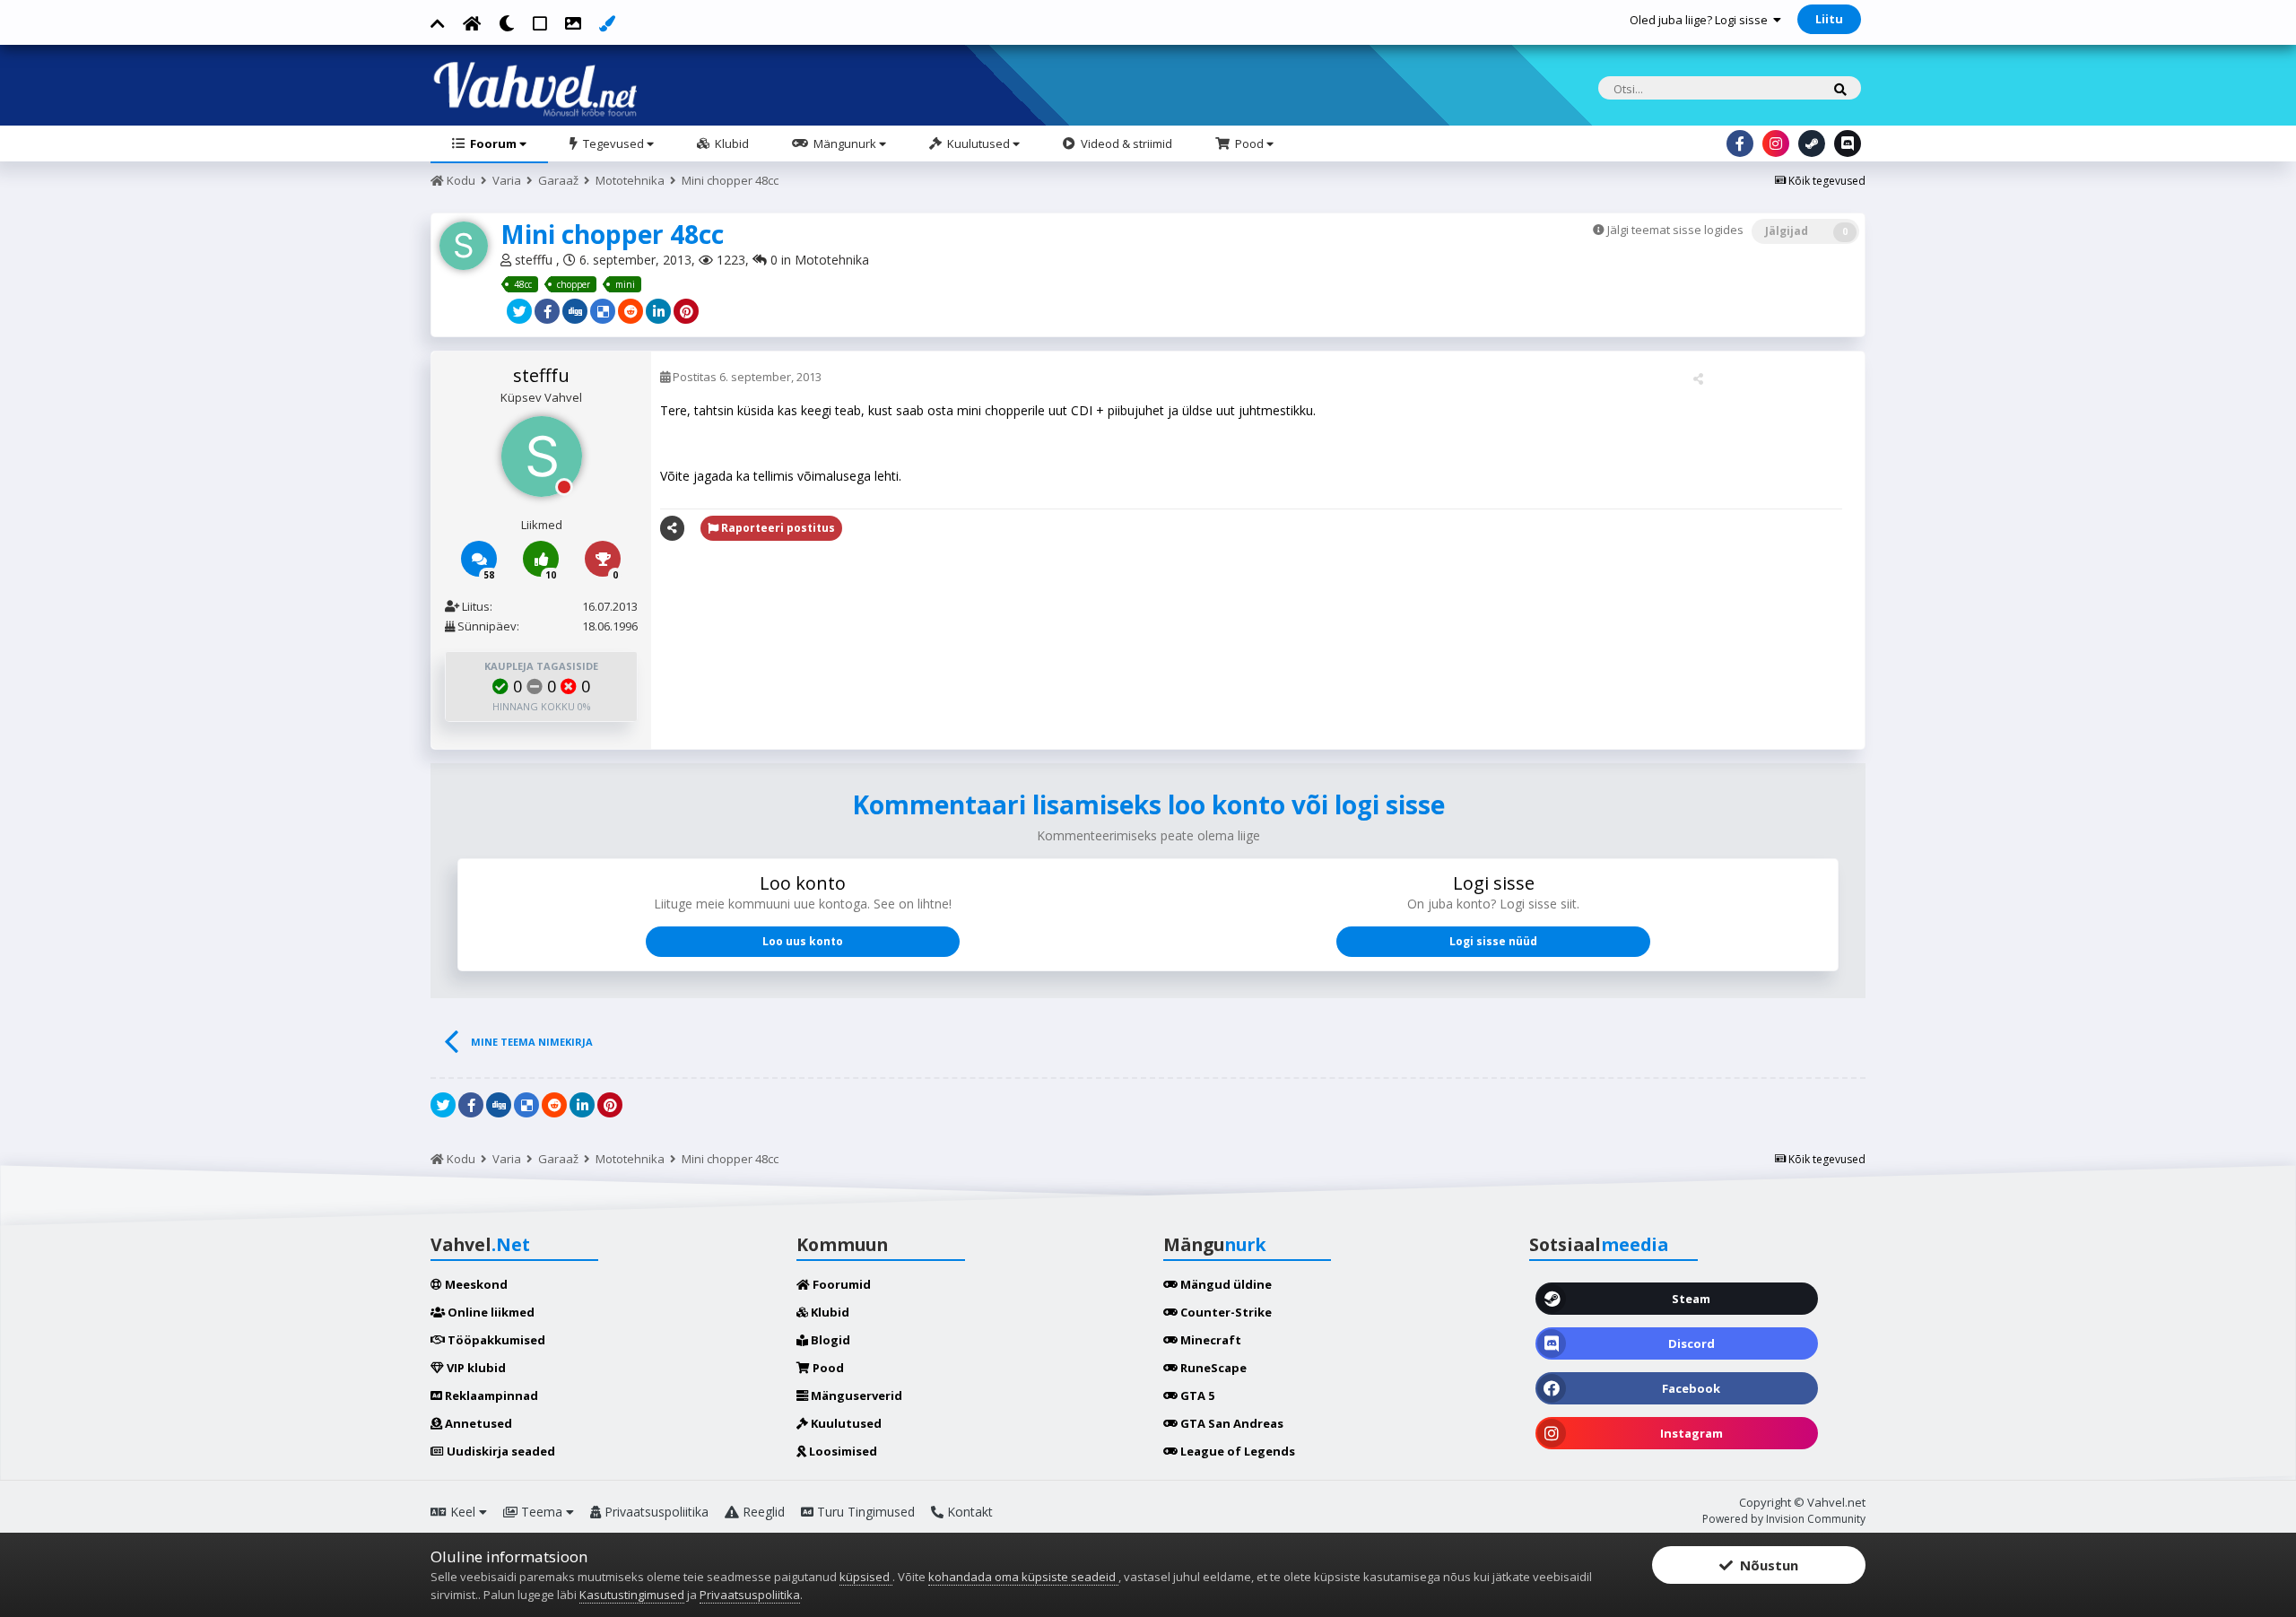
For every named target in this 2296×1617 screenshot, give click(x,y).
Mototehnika (832, 260)
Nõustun (1765, 1565)
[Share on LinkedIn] (658, 311)
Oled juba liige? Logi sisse (1701, 20)
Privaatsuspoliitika (655, 1512)
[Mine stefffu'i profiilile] (464, 246)
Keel (463, 1512)
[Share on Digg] (575, 311)
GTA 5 (1196, 1395)
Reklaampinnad (490, 1395)
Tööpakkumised (495, 1340)
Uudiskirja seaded (500, 1451)
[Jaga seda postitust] (1698, 378)
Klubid (731, 143)
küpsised (866, 1577)
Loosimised (842, 1451)
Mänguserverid (855, 1395)
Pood (1249, 143)
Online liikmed (490, 1312)
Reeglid (762, 1512)
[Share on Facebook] (547, 311)
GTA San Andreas (1231, 1423)
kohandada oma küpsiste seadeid (1023, 1577)
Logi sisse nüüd (1493, 941)
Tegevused (613, 143)
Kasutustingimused (632, 1595)
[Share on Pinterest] (686, 311)
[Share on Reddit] (631, 311)
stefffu (535, 260)
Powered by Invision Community (1784, 1519)
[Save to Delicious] (603, 311)
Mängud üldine (1225, 1284)
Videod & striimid (1125, 143)
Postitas (746, 377)
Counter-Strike (1225, 1312)
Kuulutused (978, 143)
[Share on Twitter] (519, 311)
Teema (542, 1512)
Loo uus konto (803, 941)
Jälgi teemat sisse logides (1675, 230)
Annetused (477, 1423)
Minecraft (1209, 1340)
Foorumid (840, 1284)
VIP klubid (475, 1368)
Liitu (1829, 19)
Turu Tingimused (864, 1512)
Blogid (829, 1340)
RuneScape (1212, 1368)
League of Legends (1236, 1451)
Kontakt (968, 1512)
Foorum (493, 143)
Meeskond (475, 1284)
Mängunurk (845, 143)
